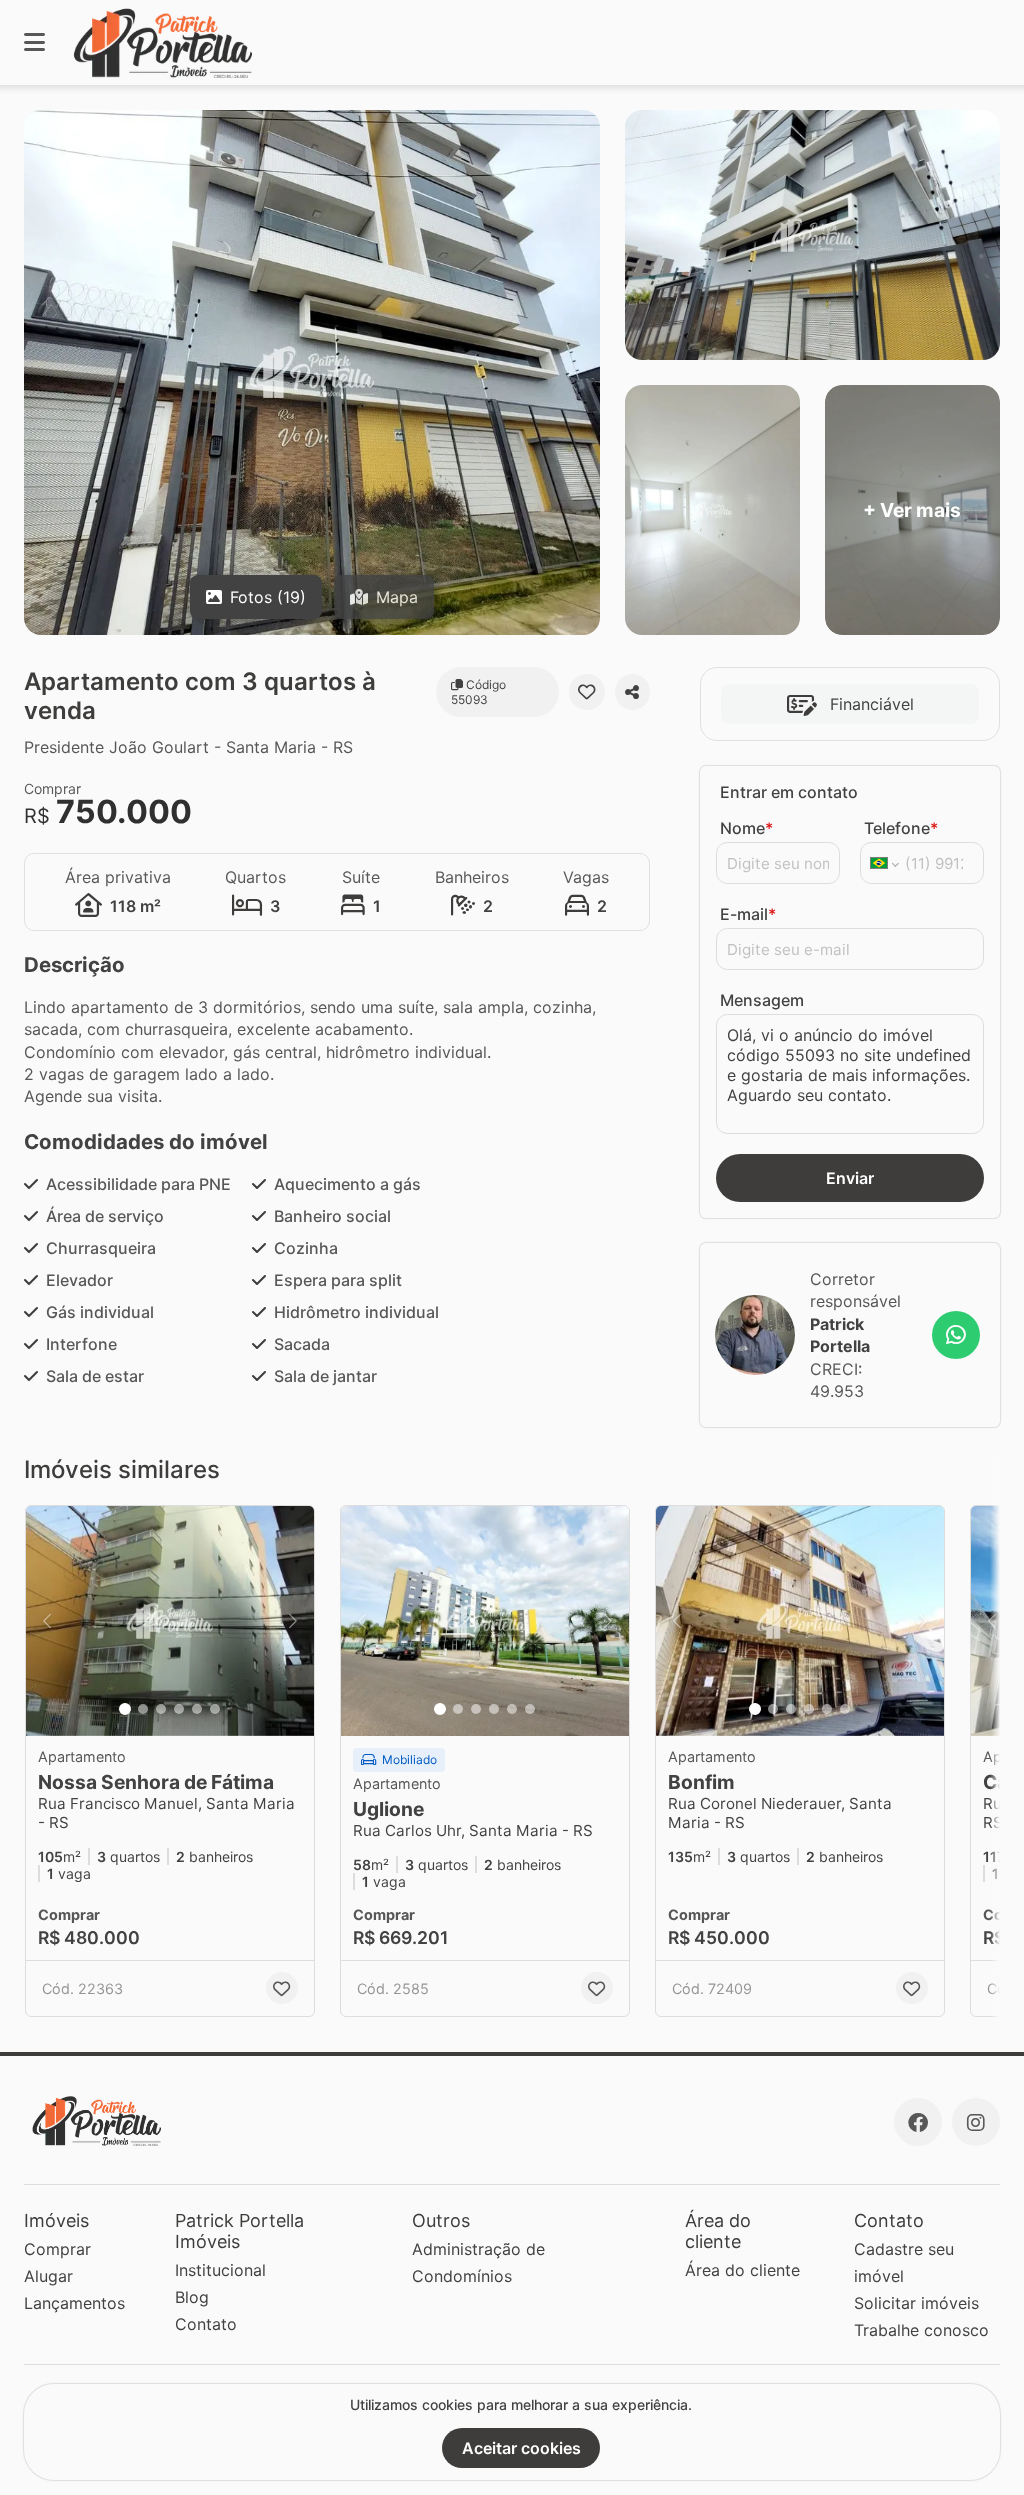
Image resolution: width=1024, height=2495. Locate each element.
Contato (206, 2324)
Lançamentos (74, 2303)
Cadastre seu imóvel (904, 2262)
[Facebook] (918, 2122)
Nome (746, 828)
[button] (170, 1621)
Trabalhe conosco (921, 2330)
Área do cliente (742, 2270)
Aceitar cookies (521, 2448)
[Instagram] (976, 2122)
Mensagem (762, 1000)
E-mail (748, 914)
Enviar (850, 1178)
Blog (192, 2297)
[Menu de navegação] (34, 42)
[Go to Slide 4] (179, 1709)
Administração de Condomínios (478, 2262)
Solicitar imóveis (916, 2303)
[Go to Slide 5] (197, 1709)
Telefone (901, 828)
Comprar (57, 2249)
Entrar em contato (789, 792)
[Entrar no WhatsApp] (956, 1335)
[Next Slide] (293, 1621)
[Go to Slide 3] (161, 1709)
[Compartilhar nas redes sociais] (632, 692)
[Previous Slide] (47, 1621)
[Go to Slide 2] (143, 1709)
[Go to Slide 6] (215, 1709)
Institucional (220, 2270)
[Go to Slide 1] (125, 1709)
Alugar (48, 2276)
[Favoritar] (586, 692)
